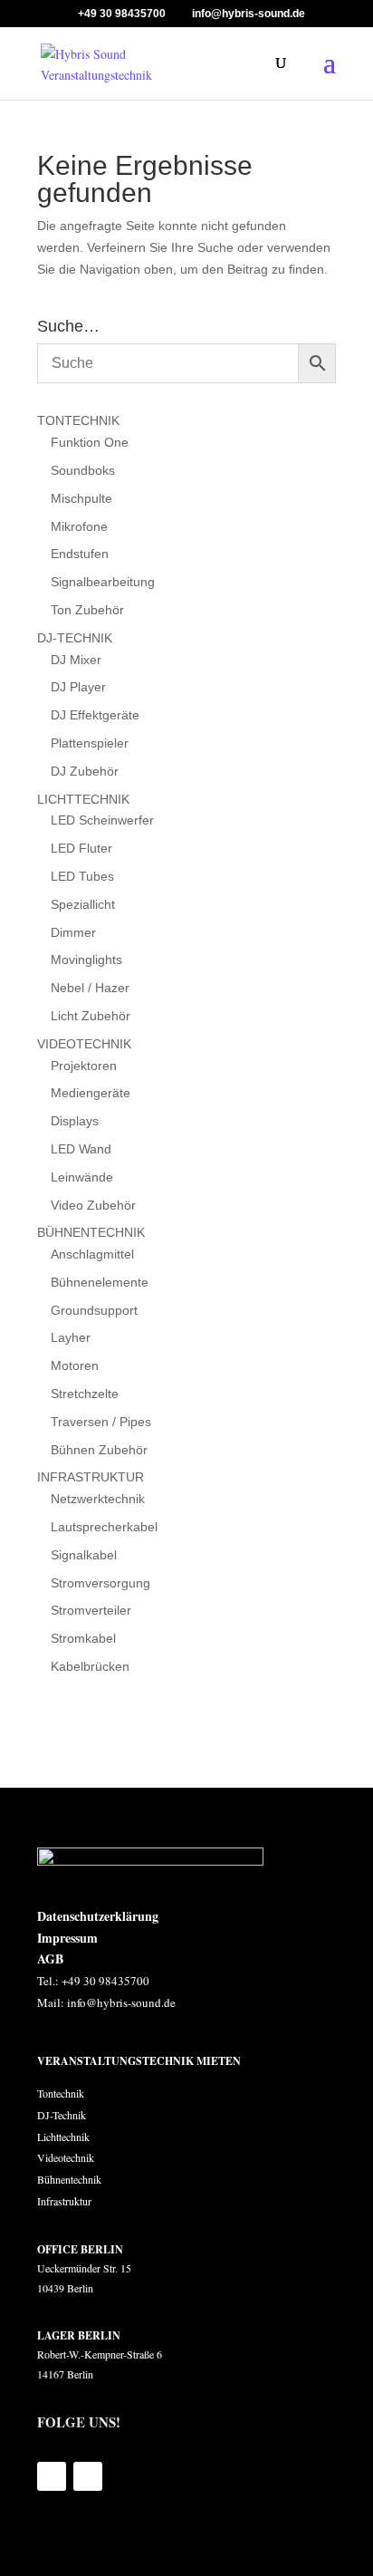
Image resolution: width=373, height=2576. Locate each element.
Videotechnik (66, 2157)
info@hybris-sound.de (121, 2002)
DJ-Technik (63, 2115)
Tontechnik (61, 2093)
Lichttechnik (63, 2137)
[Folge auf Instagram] (88, 2476)
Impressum (67, 1938)
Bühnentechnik (69, 2179)
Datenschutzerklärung (98, 1916)
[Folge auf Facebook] (52, 2476)
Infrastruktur (64, 2201)
